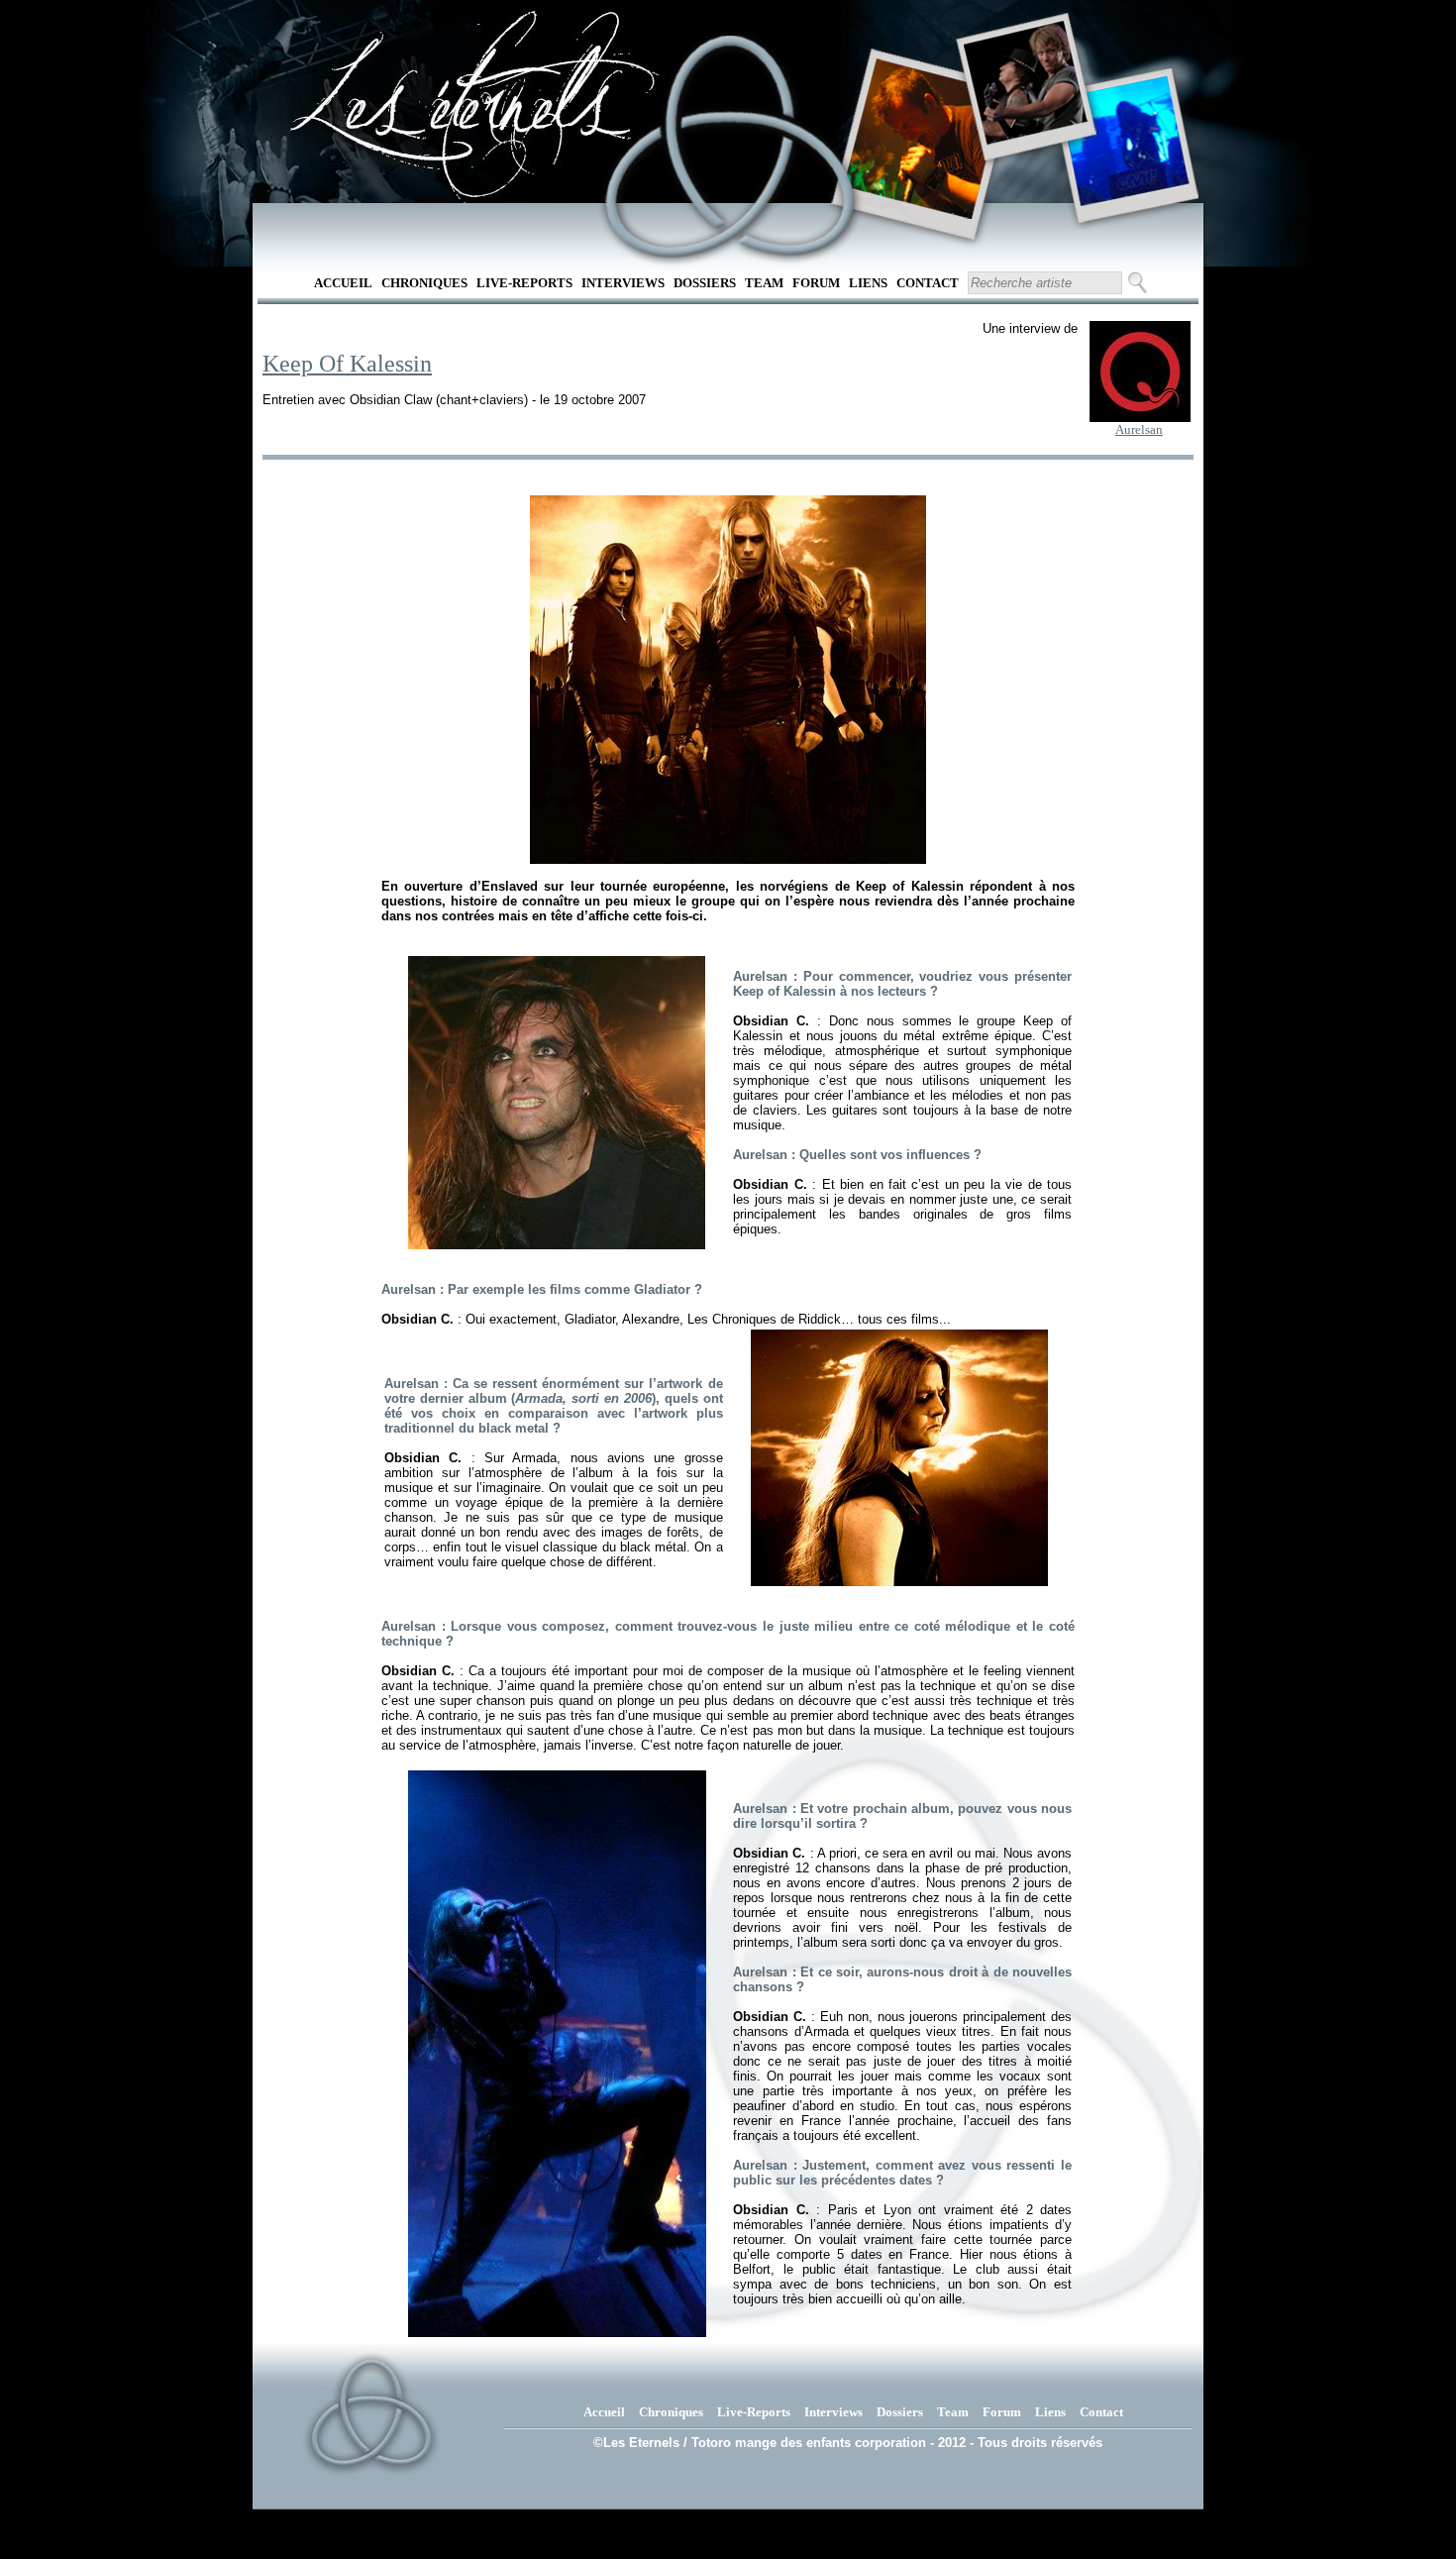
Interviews (623, 283)
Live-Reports (524, 283)
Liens (868, 283)
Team (764, 283)
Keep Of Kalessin (347, 364)
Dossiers (705, 283)
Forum (816, 283)
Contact (928, 283)
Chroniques (424, 283)
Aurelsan (1139, 429)
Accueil (343, 283)
